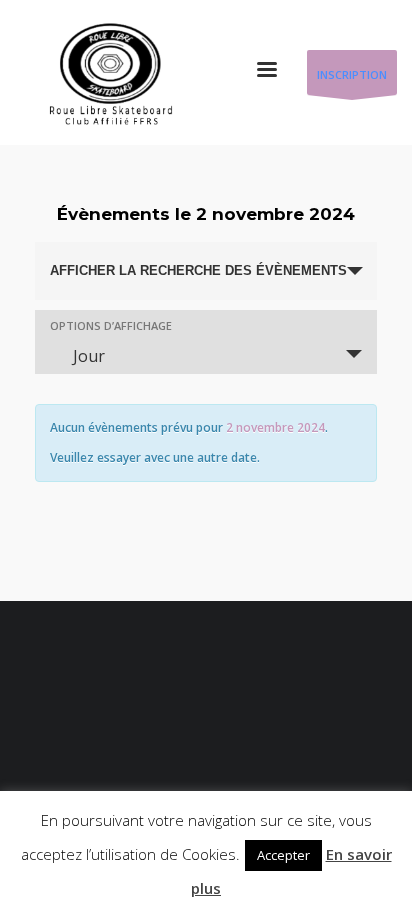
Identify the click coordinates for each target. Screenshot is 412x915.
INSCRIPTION (352, 74)
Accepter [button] (283, 855)
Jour (89, 356)
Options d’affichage (111, 325)
